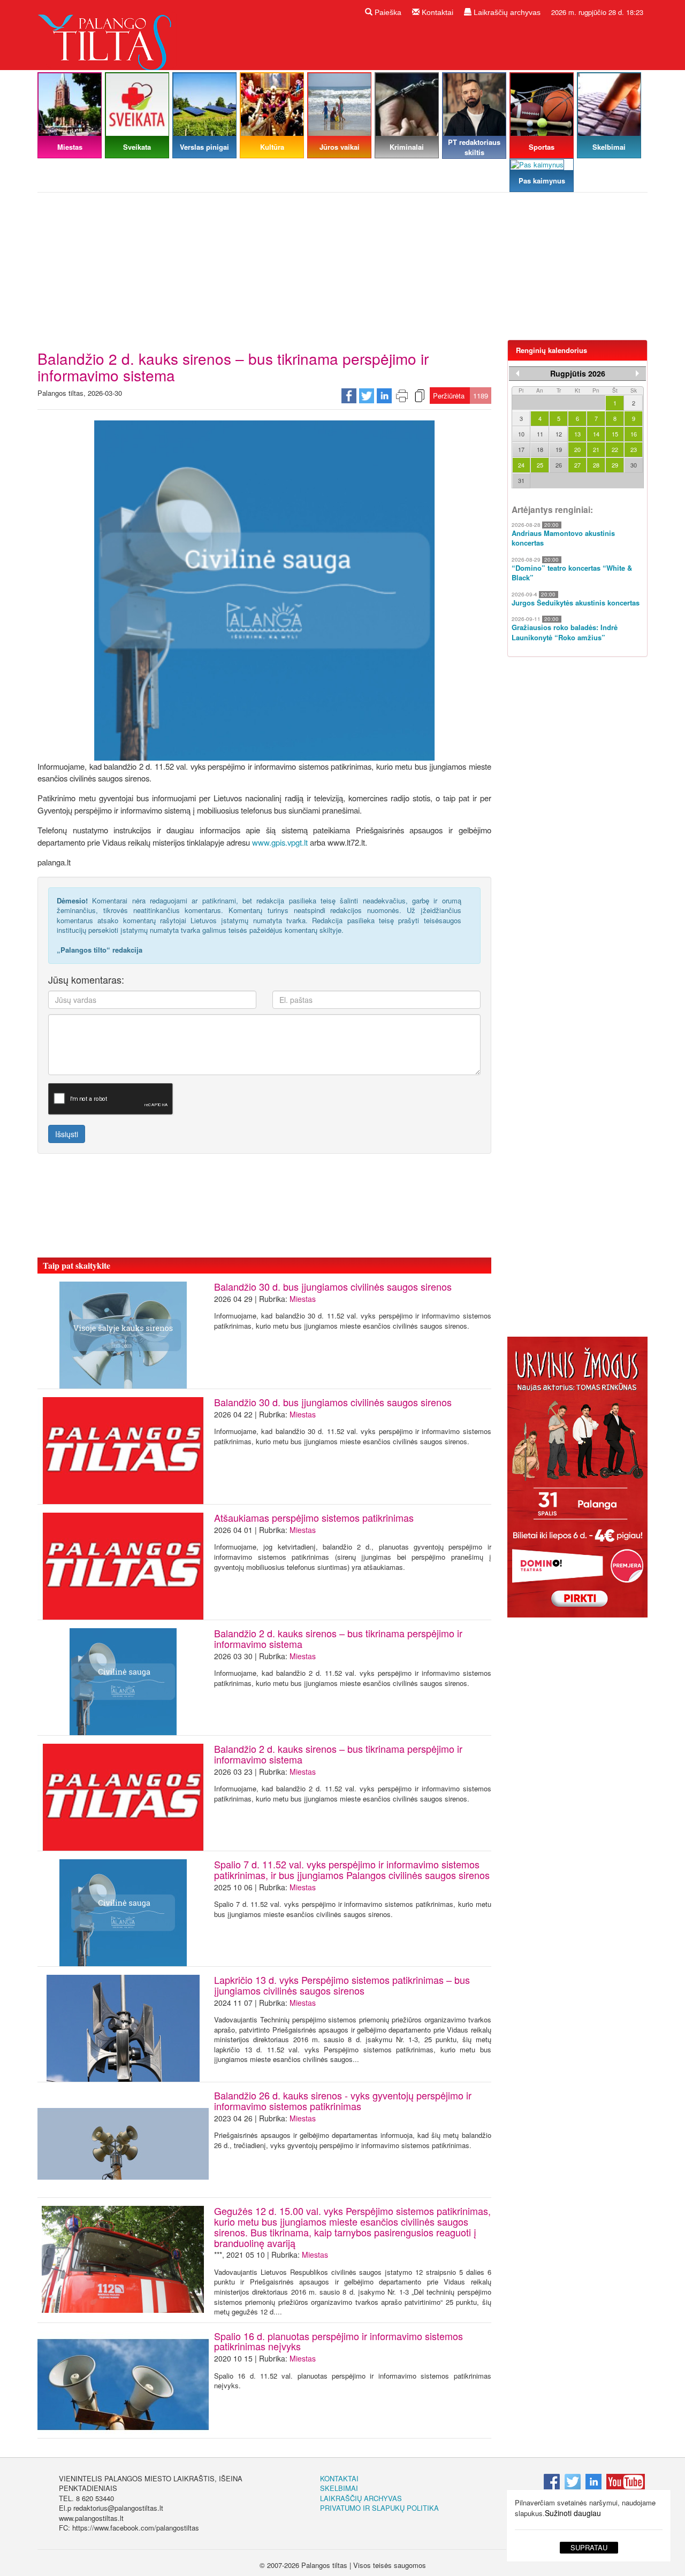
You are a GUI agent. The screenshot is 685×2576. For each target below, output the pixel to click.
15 (615, 434)
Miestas (303, 1299)
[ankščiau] (517, 373)
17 (521, 449)
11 (540, 434)
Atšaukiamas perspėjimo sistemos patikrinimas (314, 1517)
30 (634, 465)
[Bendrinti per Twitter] (367, 395)
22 (615, 449)
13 (577, 434)
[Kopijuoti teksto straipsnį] (420, 395)
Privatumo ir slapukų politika (379, 2508)
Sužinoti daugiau (573, 2513)
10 (521, 434)
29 (615, 465)
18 (540, 449)
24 (521, 465)
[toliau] (637, 373)
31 (521, 480)
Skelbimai (339, 2488)
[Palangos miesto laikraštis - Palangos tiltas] (107, 34)
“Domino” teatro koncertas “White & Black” (572, 573)
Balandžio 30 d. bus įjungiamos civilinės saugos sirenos (333, 1286)
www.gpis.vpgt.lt (280, 842)
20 (577, 449)
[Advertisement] (342, 270)
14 (596, 434)
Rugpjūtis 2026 (578, 373)
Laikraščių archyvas (506, 12)
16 (634, 434)
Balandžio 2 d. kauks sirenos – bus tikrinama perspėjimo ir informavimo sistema (338, 1638)
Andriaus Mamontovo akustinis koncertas (563, 538)
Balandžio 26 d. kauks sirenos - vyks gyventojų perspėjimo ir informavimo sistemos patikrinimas (343, 2100)
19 (559, 449)
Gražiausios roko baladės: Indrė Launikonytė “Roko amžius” (565, 632)
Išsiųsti (67, 1134)
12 (559, 434)
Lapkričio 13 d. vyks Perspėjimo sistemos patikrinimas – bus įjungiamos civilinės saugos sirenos (342, 1985)
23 (634, 449)
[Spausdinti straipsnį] (402, 395)
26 (559, 465)
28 (596, 465)
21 (596, 449)
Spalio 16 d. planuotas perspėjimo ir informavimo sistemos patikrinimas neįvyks (338, 2341)
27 (577, 465)
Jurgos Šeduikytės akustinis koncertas (576, 603)
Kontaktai (436, 12)
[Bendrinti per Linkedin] (384, 395)
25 (540, 465)
